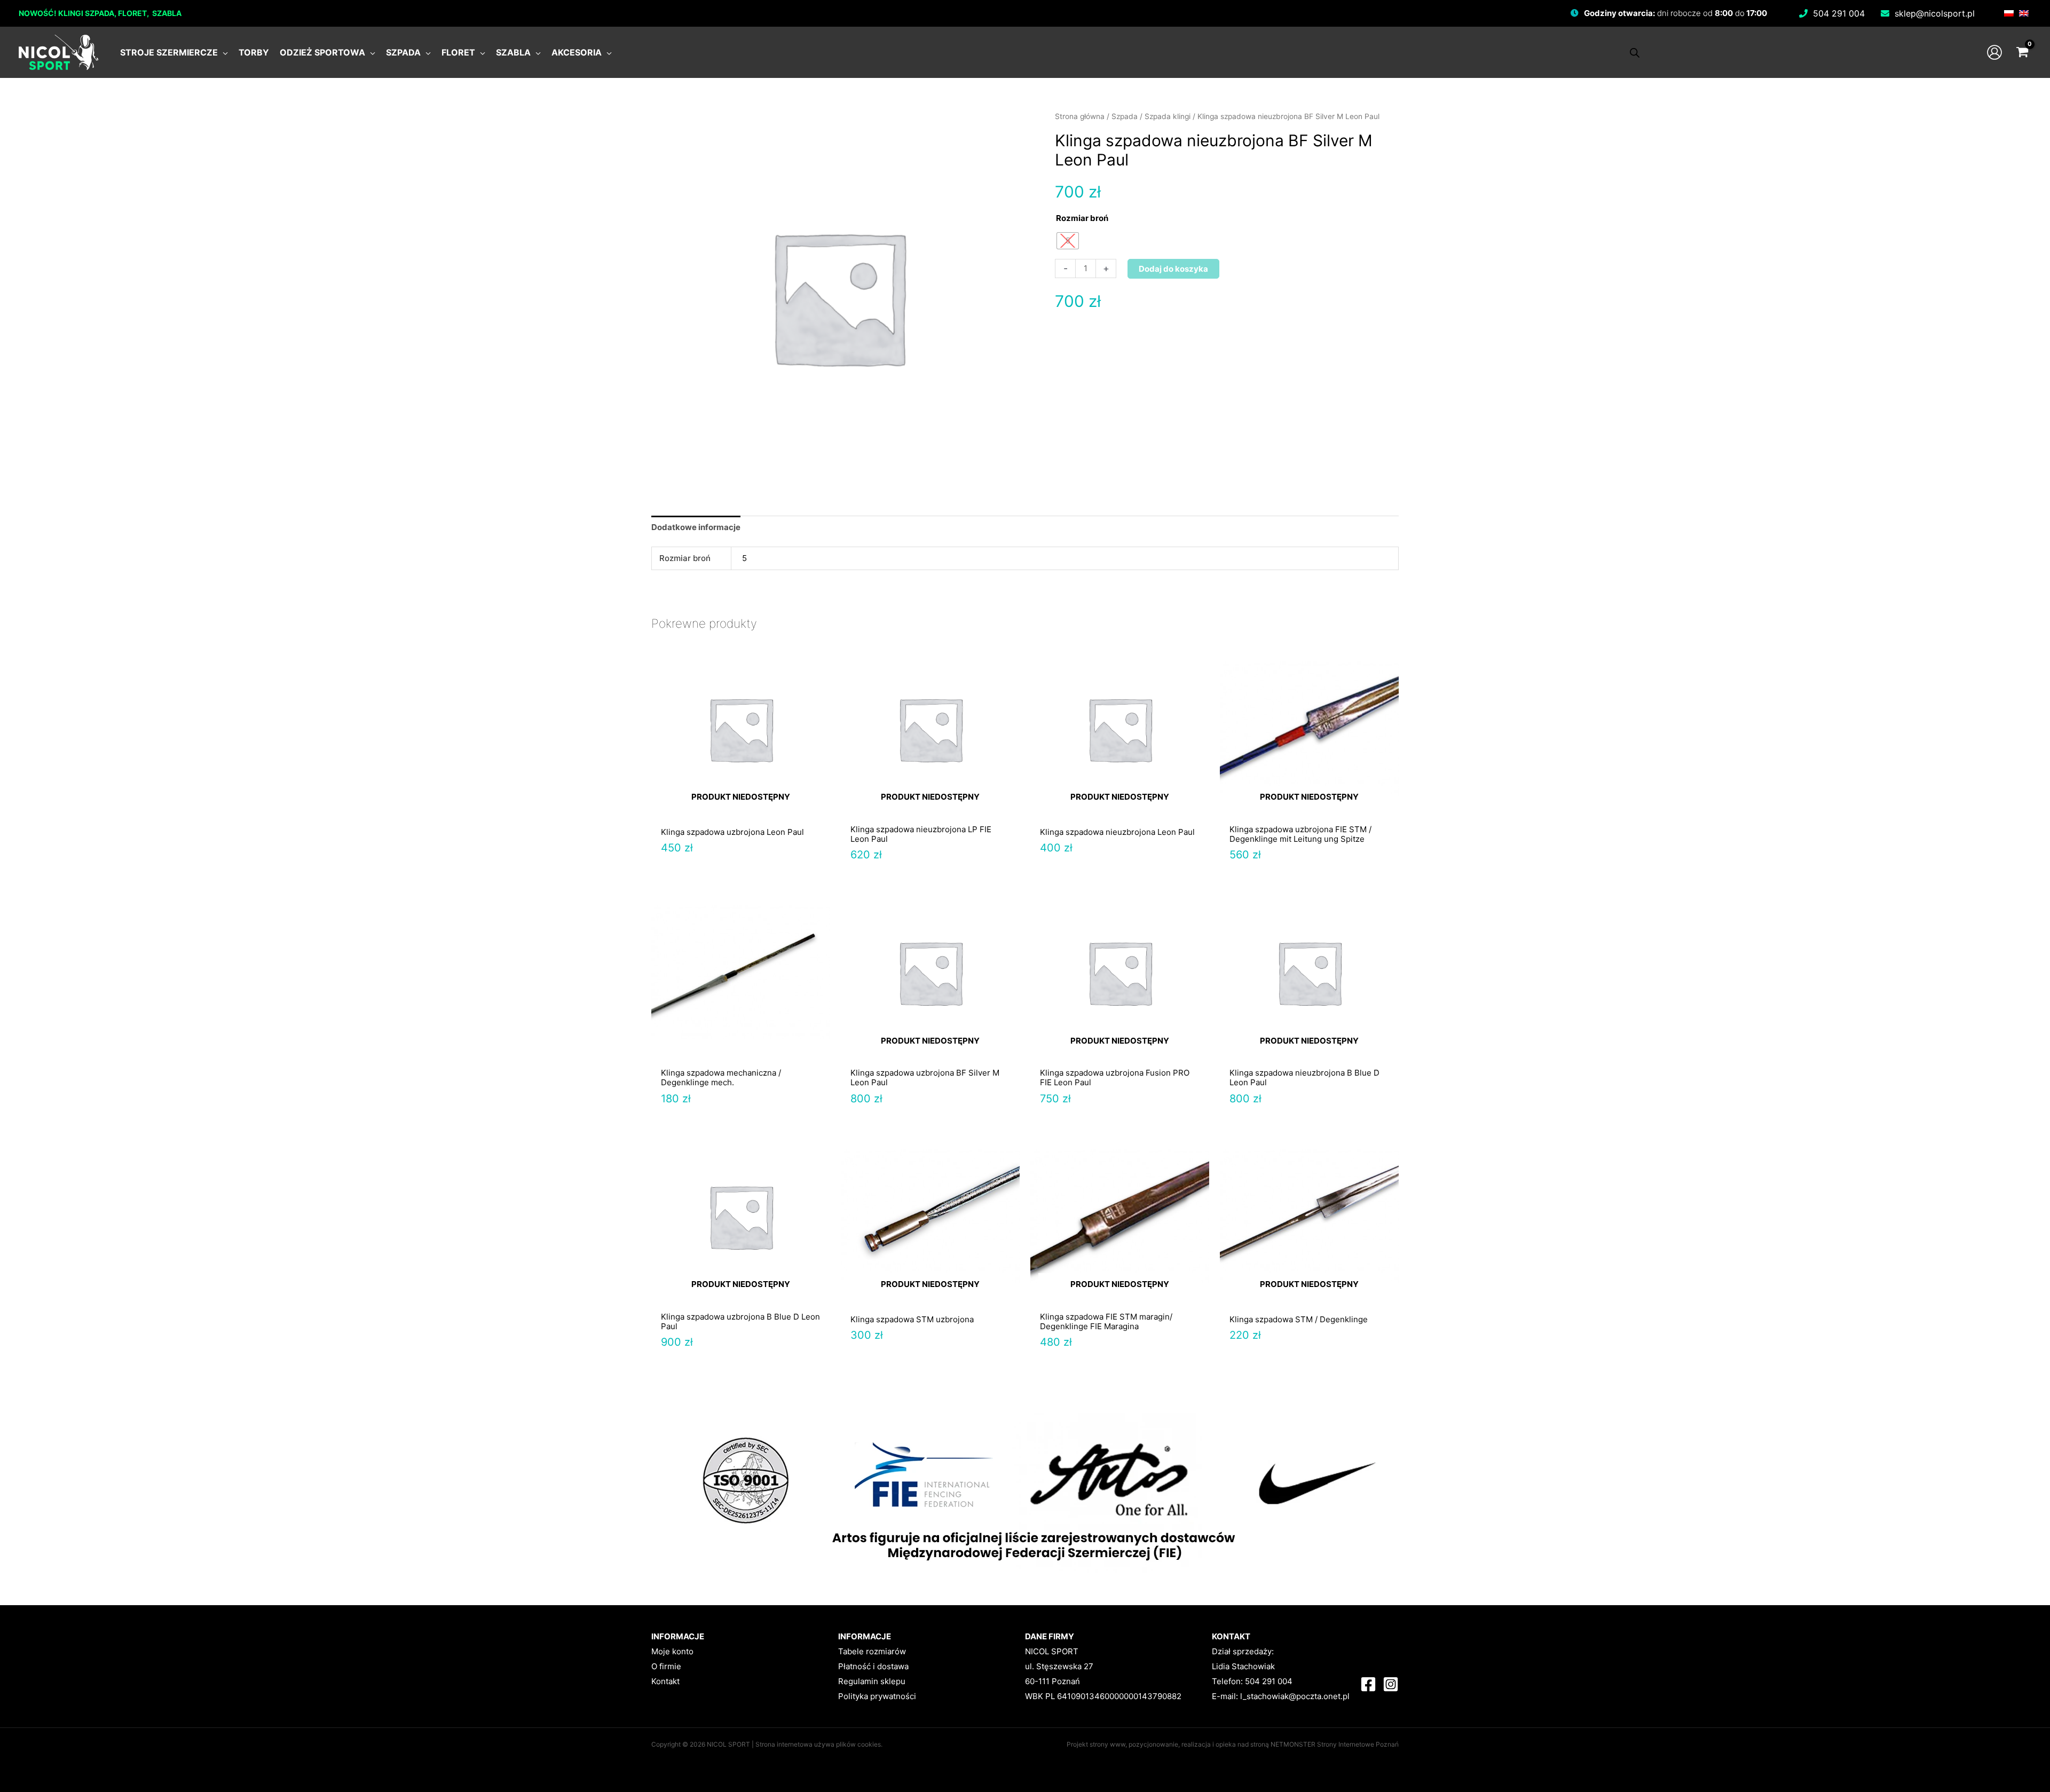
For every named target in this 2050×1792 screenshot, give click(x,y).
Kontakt (665, 1681)
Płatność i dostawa (873, 1666)
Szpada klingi (1168, 116)
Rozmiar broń (1082, 218)
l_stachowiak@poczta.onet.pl (1295, 1696)
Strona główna (1080, 116)
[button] (223, 52)
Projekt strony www (1096, 1744)
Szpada (1125, 116)
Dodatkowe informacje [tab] (696, 527)
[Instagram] (1391, 1684)
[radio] (1068, 241)
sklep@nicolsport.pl (1935, 13)
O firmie (666, 1666)
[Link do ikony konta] (1994, 52)
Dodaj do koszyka (1173, 269)
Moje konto (672, 1651)
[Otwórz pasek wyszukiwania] (1635, 53)
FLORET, (134, 13)
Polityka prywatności (877, 1696)
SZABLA (167, 13)
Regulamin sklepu (872, 1681)
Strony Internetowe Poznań (1358, 1744)
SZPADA (100, 13)
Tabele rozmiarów (872, 1651)
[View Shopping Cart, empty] (2022, 52)
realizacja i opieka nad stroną (1225, 1744)
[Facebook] (1368, 1684)
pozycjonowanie (1153, 1744)
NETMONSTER (1294, 1744)
